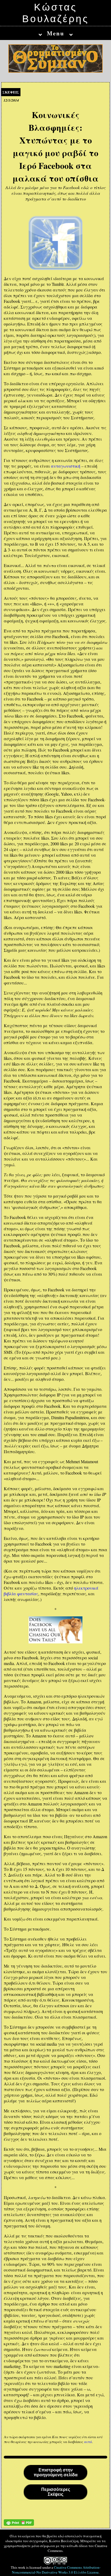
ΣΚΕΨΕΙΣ (11, 92)
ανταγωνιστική (66, 466)
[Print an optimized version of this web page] (19, 2524)
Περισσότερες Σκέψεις (56, 2492)
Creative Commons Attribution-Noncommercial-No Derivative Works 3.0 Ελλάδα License (56, 2570)
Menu (56, 33)
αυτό (88, 2442)
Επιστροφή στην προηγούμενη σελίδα (56, 2472)
